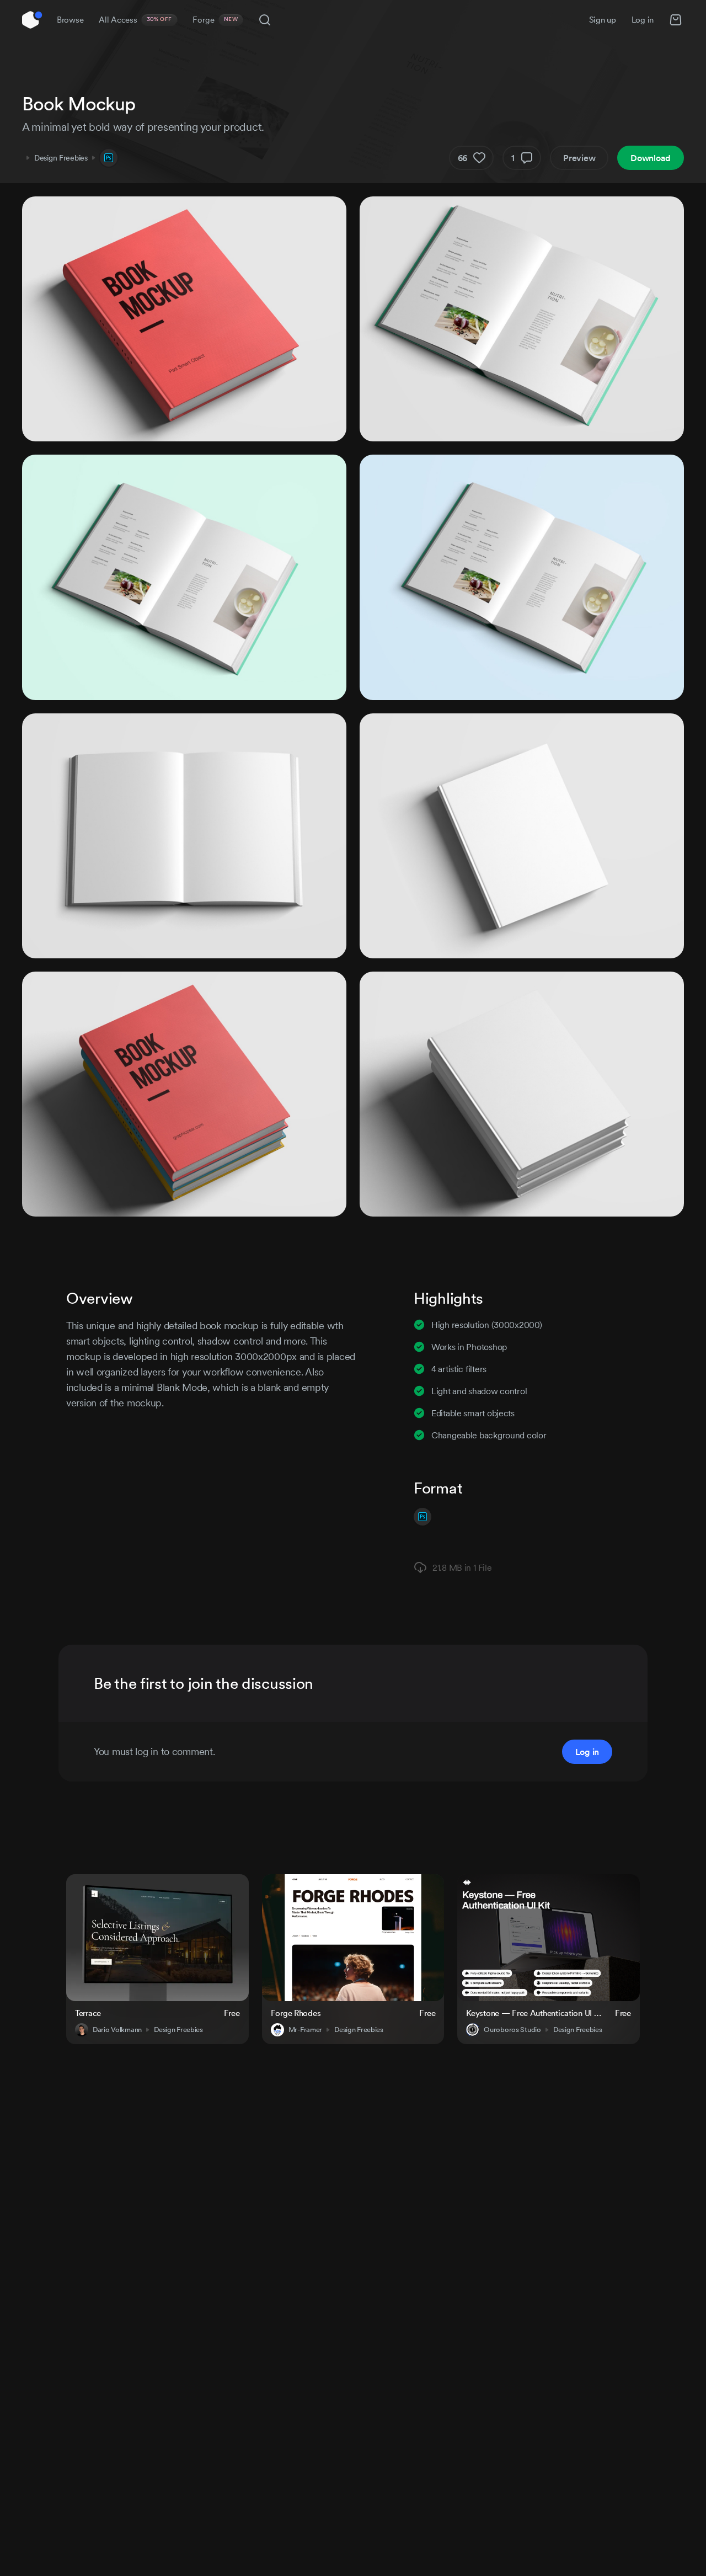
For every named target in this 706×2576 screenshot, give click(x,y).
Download (651, 158)
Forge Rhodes (296, 2013)
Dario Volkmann (117, 2030)
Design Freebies (61, 158)
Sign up (603, 20)
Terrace (88, 2013)
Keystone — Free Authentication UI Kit (534, 2013)
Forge (215, 20)
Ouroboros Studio (512, 2030)
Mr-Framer (305, 2030)
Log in (643, 20)
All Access (135, 20)
